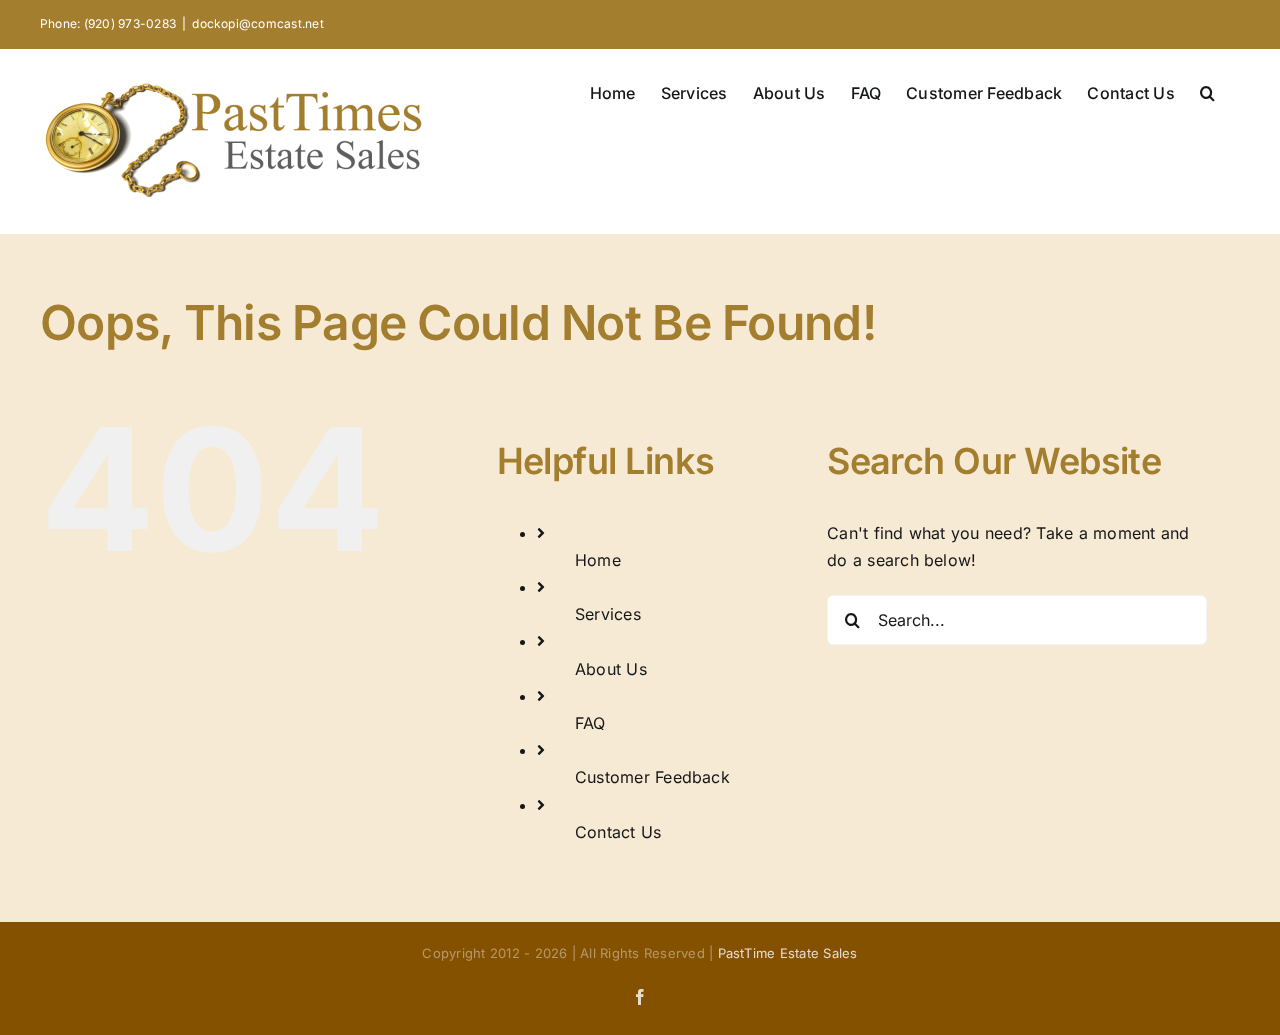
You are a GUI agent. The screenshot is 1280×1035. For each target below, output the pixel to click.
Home (598, 560)
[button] (1207, 91)
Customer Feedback (652, 777)
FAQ (590, 723)
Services (608, 614)
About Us (611, 669)
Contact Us (618, 832)
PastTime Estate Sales (788, 953)
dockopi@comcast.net (258, 23)
